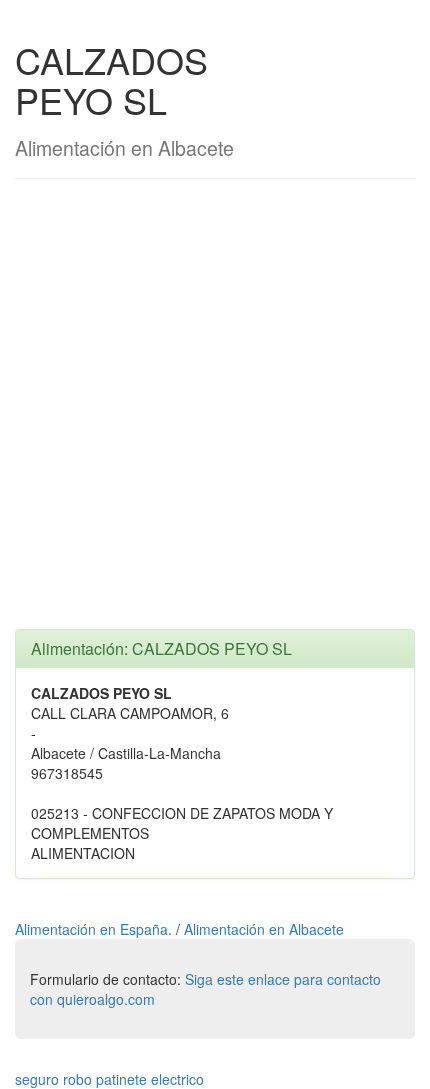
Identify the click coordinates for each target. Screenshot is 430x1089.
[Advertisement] (215, 414)
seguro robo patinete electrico (109, 1079)
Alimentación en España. (95, 929)
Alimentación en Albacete (264, 929)
